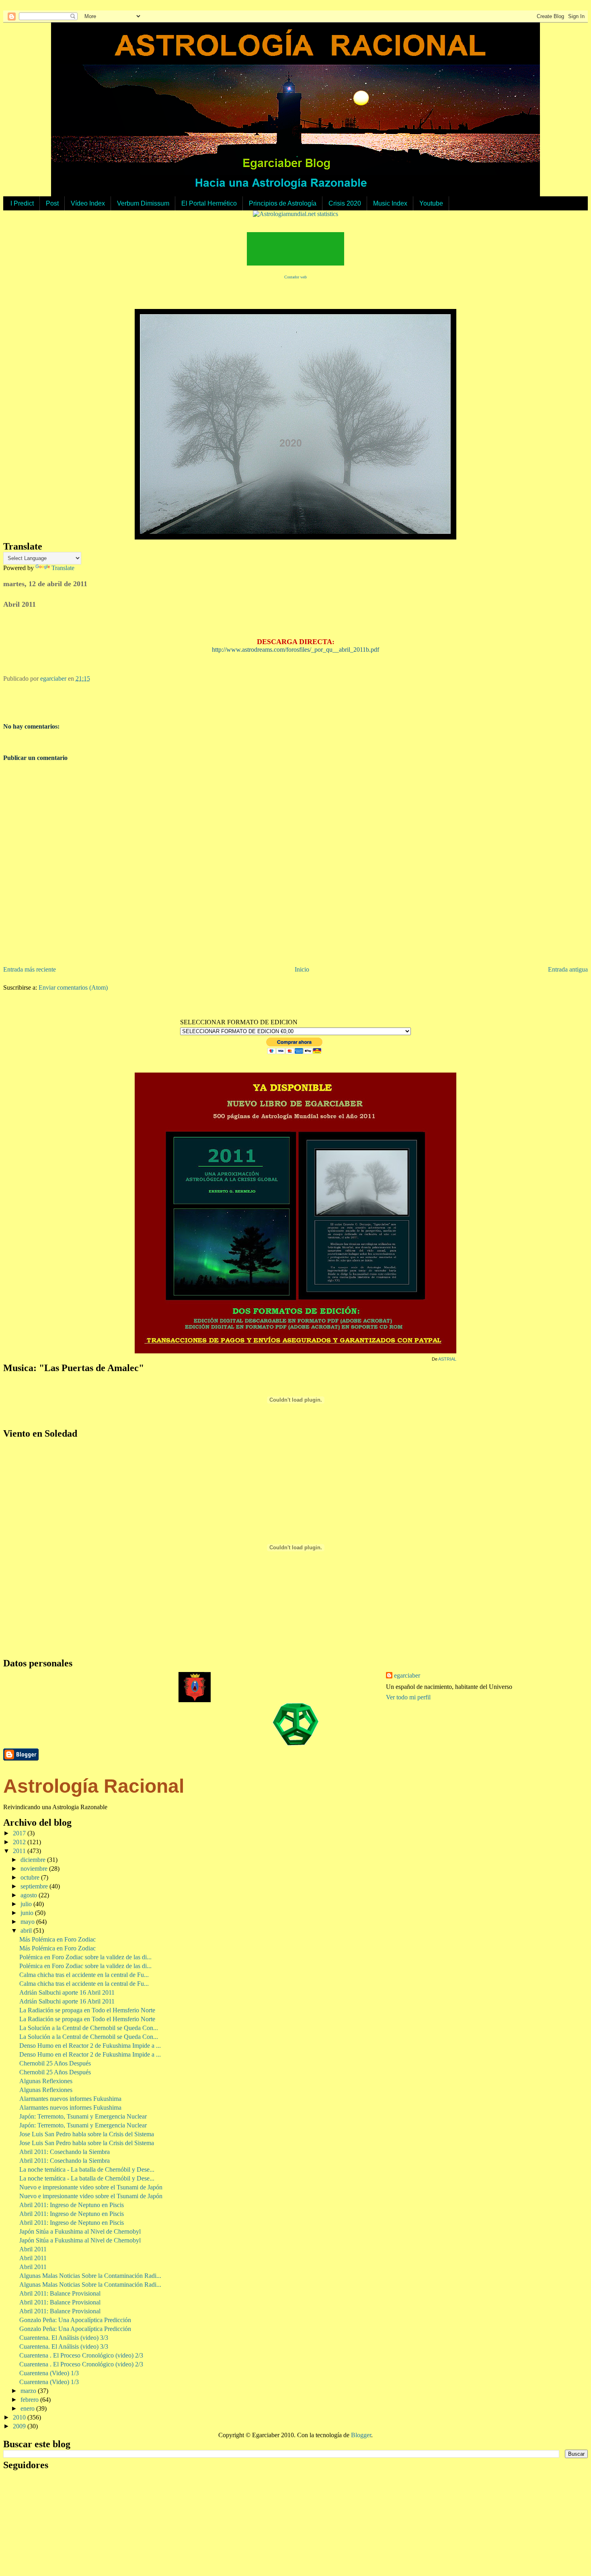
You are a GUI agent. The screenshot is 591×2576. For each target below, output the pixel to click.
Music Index (390, 203)
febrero (30, 2400)
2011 (20, 1851)
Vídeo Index (88, 203)
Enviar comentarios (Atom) (73, 987)
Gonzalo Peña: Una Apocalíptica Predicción (75, 2320)
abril (27, 1930)
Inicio (302, 969)
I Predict (22, 203)
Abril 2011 (33, 2249)
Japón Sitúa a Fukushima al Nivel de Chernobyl (80, 2231)
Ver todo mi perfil (408, 1697)
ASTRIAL (447, 1359)
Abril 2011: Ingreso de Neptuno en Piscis (72, 2205)
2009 (20, 2426)
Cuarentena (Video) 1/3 (49, 2373)
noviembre (35, 1869)
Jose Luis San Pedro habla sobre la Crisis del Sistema (87, 2134)
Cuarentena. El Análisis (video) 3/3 (64, 2338)
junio (28, 1913)
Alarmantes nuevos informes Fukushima (70, 2099)
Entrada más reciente (30, 969)
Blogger (361, 2435)
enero (28, 2408)
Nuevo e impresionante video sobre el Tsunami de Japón (91, 2187)
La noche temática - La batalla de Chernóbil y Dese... (87, 2169)
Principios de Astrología (283, 203)
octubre (31, 1877)
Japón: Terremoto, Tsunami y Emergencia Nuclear (83, 2116)
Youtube (431, 203)
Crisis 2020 (345, 203)
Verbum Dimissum (143, 203)
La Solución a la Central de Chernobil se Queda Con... (89, 2028)
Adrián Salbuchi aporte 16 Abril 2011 (67, 1992)
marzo (29, 2391)
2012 (20, 1842)
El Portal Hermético (209, 203)
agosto (30, 1895)
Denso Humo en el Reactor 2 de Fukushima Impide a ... (90, 2046)
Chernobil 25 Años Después (55, 2063)
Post (52, 203)
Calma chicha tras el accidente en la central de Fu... (84, 1975)
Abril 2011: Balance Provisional (60, 2293)
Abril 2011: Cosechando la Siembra (65, 2152)
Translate (63, 568)
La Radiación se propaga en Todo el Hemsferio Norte (87, 2010)
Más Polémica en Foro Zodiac (57, 1939)
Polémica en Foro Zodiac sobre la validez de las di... (85, 1957)
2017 (20, 1833)
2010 (20, 2417)
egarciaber (407, 1675)
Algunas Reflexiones (46, 2081)
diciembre (34, 1860)
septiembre (35, 1886)
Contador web (295, 277)
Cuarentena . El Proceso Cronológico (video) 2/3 (81, 2355)
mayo (28, 1922)
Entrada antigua (568, 969)
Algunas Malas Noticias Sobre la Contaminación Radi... (90, 2276)
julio (27, 1904)
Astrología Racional (94, 1786)
